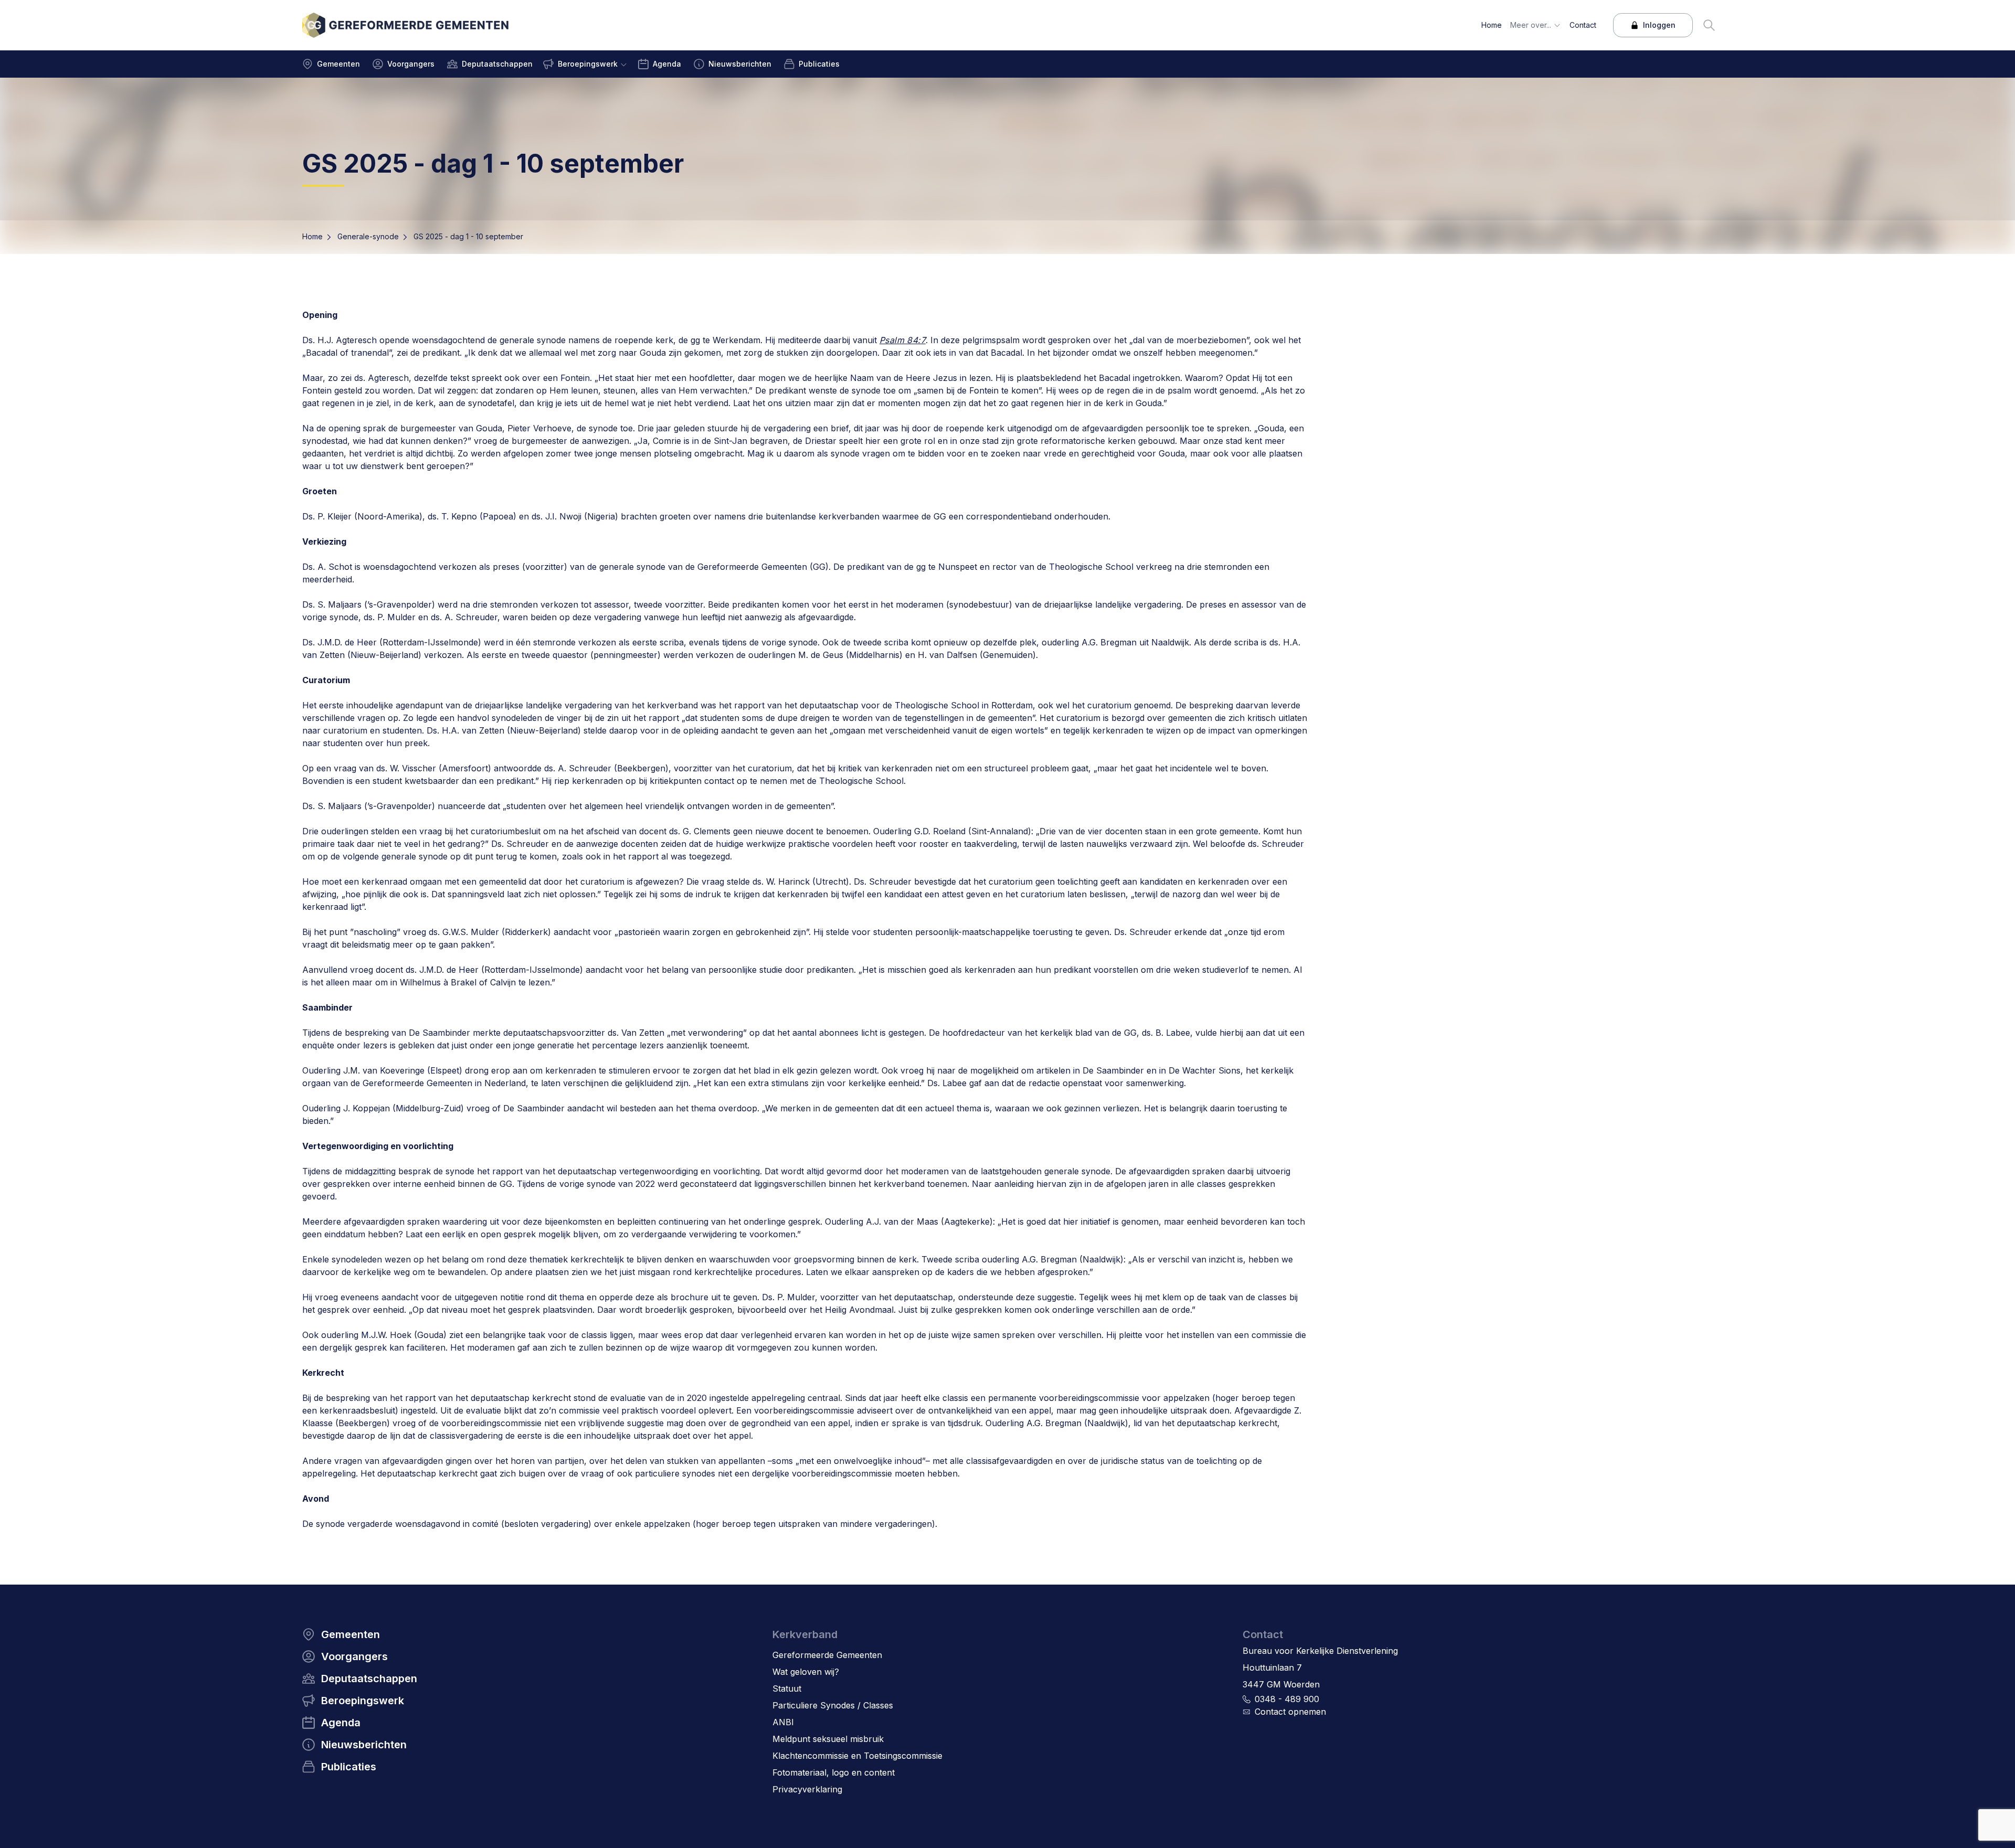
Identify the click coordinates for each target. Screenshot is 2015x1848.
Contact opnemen (1290, 1712)
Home (312, 236)
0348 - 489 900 (1287, 1699)
